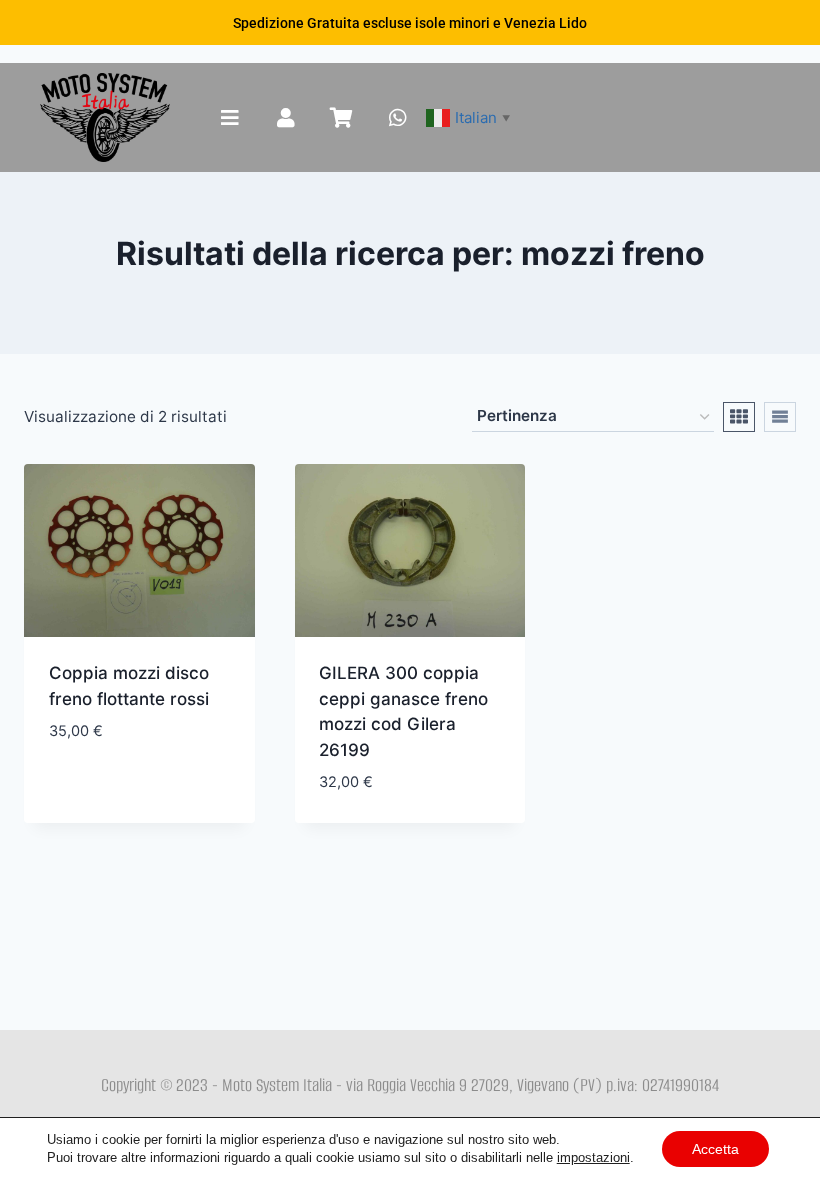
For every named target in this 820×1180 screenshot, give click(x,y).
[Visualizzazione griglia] (739, 417)
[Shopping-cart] (342, 118)
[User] (286, 118)
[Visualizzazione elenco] (780, 417)
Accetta (715, 1149)
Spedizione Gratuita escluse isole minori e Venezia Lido (410, 23)
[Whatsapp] (398, 118)
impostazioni (593, 1157)
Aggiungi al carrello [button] (138, 764)
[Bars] (230, 118)
